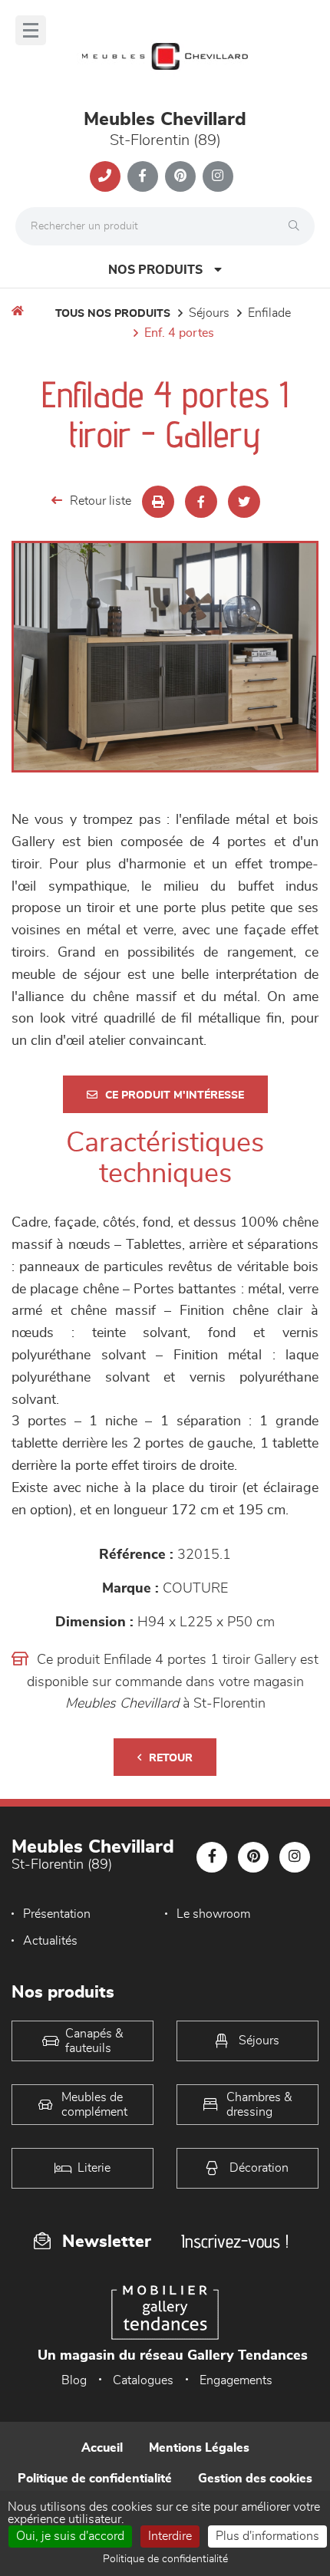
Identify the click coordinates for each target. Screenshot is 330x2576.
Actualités (50, 1941)
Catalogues (143, 2380)
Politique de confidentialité (95, 2479)
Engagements (236, 2380)
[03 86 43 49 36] (105, 176)
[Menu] (31, 30)
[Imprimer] (158, 502)
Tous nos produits (113, 314)
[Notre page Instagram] (218, 176)
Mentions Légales (199, 2448)
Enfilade (269, 313)
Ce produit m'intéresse (175, 1095)
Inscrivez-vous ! (235, 2241)
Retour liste (101, 501)
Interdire (170, 2536)
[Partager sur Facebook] (201, 502)
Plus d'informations (267, 2536)
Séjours (209, 313)
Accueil (102, 2448)
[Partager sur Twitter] (244, 502)
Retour (171, 1758)
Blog (74, 2380)
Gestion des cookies (255, 2479)
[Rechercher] (298, 226)
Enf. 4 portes (179, 333)
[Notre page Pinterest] (180, 176)
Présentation (57, 1914)
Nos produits (155, 270)
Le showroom (213, 1914)
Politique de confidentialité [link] (165, 2559)
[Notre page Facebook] (143, 176)
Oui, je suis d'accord (70, 2536)
